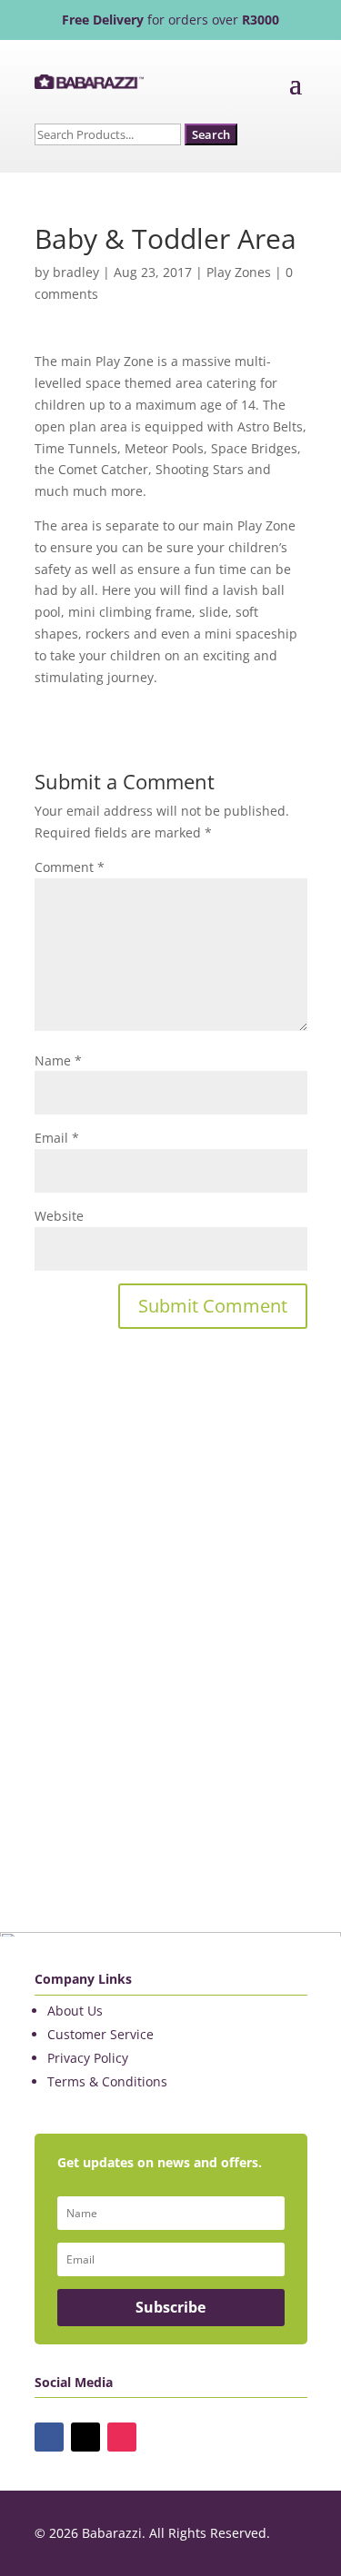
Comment (70, 867)
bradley (76, 272)
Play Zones (239, 272)
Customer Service (100, 2034)
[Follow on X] (85, 2437)
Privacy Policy (88, 2058)
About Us (75, 2011)
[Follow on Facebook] (49, 2437)
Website (59, 1216)
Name (58, 1060)
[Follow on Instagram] (122, 2437)
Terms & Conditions (107, 2081)
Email (57, 1138)
